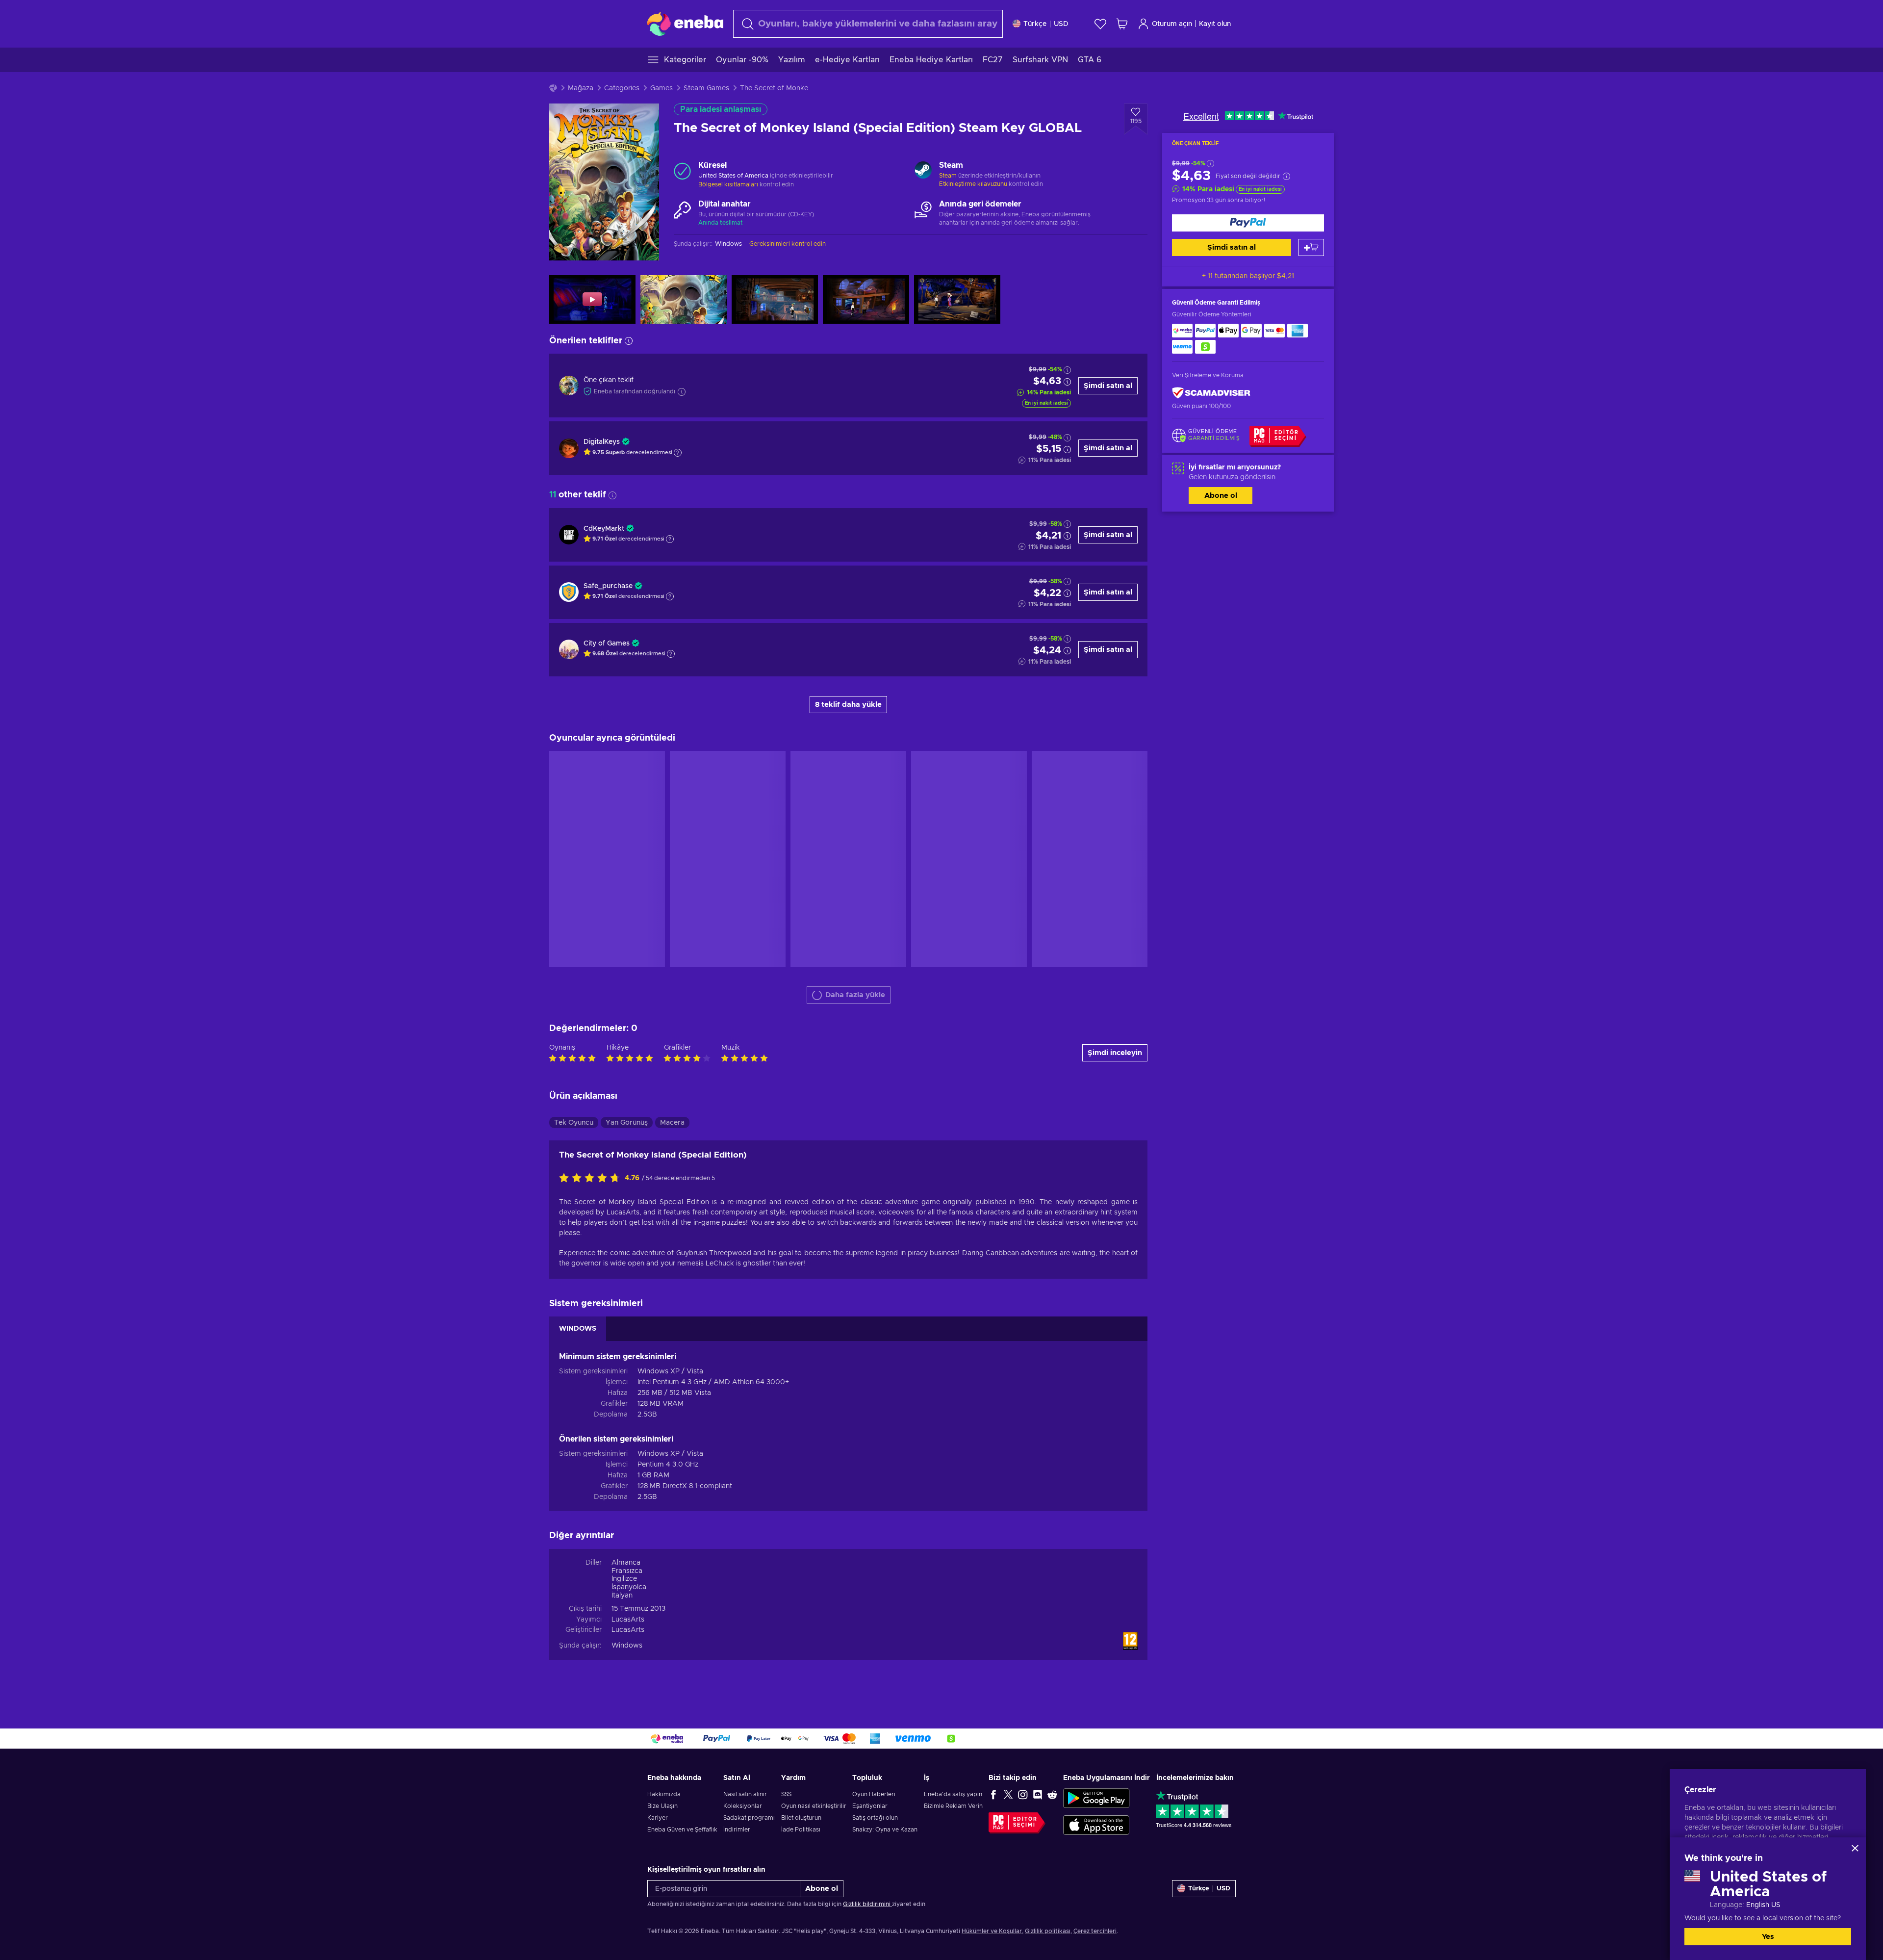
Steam (948, 176)
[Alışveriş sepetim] (1122, 24)
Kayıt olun (1215, 24)
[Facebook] (993, 1794)
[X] (1008, 1794)
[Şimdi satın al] (1248, 223)
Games (662, 88)
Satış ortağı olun (875, 1818)
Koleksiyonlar (743, 1806)
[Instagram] (1023, 1794)
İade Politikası (801, 1830)
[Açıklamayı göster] (678, 453)
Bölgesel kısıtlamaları (728, 184)
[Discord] (1038, 1794)
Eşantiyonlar (870, 1806)
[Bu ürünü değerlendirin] (592, 1179)
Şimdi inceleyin (1115, 1053)
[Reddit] (1052, 1794)
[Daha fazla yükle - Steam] (923, 171)
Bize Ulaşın (662, 1806)
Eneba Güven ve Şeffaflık (682, 1830)
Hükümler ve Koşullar (992, 1931)
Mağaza (581, 88)
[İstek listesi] (1100, 24)
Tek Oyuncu (574, 1123)
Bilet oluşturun (801, 1818)
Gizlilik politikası (1048, 1931)
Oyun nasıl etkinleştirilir (814, 1806)
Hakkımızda (664, 1794)
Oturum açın (1172, 24)
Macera (672, 1123)
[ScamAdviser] (1211, 393)
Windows (627, 1646)
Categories (622, 88)
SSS (786, 1794)
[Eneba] (685, 24)
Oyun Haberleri (874, 1794)
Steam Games (706, 88)
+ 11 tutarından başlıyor (1248, 276)
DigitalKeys (602, 442)
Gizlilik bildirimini (867, 1904)
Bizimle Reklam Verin (953, 1806)
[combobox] (868, 24)
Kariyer (658, 1818)
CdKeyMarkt (604, 529)
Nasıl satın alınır (745, 1794)
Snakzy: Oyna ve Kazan (885, 1830)
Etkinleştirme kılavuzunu (974, 184)
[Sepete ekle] (1311, 247)
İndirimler (737, 1830)
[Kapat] (1855, 1848)
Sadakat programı (749, 1818)
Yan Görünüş (627, 1123)
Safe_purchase (608, 586)
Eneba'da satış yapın (953, 1794)
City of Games (607, 644)
